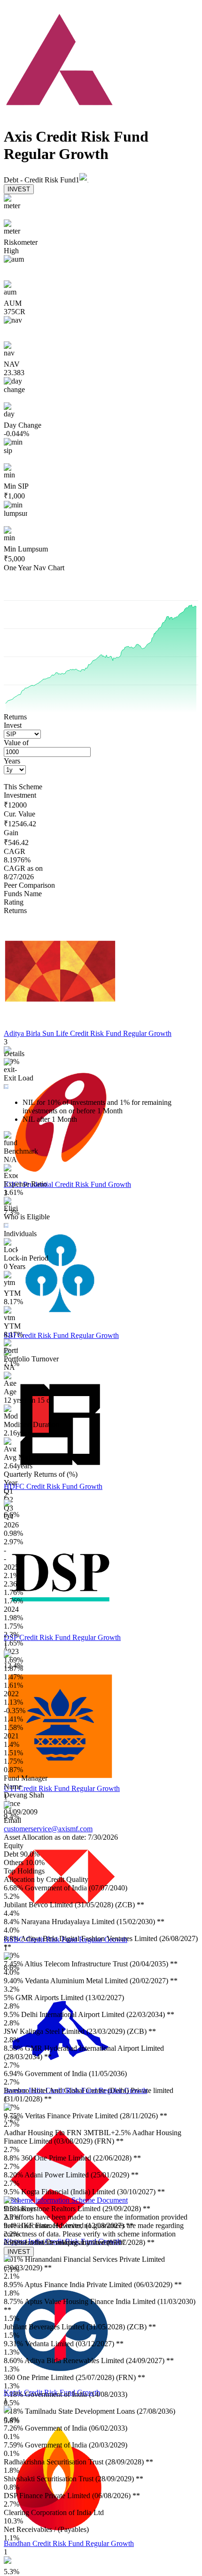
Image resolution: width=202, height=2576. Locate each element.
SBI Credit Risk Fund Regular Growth (61, 1335)
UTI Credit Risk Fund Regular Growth (62, 1788)
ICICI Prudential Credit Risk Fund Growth (67, 1184)
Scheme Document (99, 2200)
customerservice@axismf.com (48, 1829)
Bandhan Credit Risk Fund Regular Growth (69, 2543)
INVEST (19, 189)
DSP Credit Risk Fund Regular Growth (62, 1637)
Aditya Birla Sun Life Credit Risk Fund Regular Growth (88, 1033)
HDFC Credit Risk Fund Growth (53, 1486)
